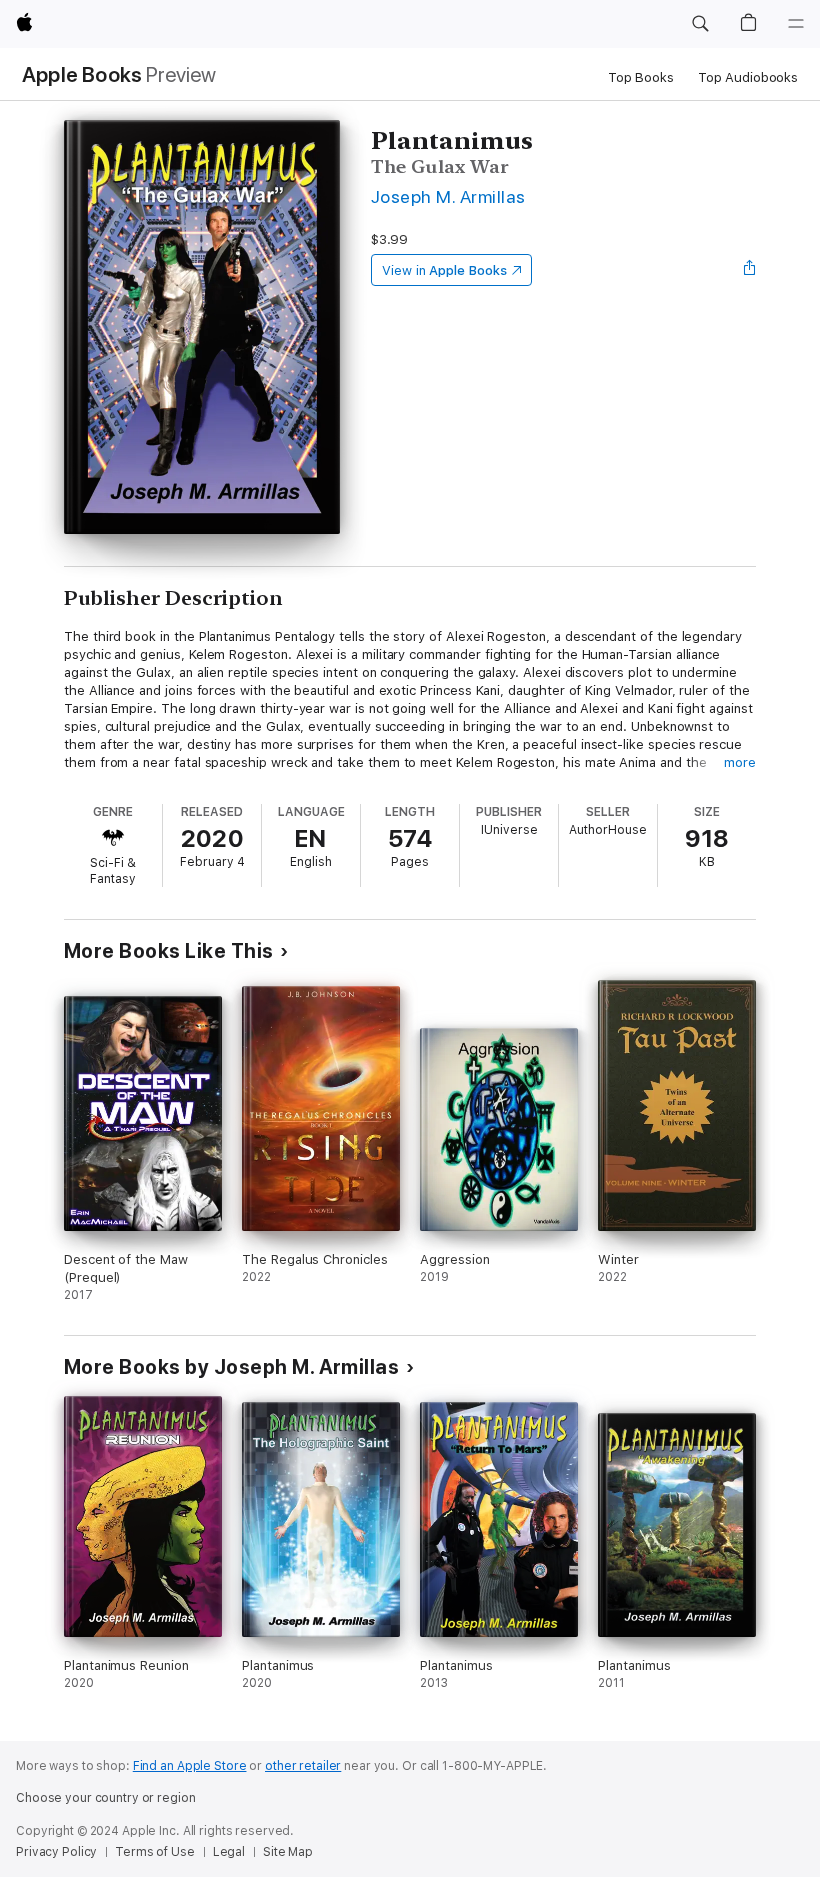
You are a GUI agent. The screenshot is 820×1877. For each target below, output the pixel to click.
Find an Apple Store (190, 1766)
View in (444, 270)
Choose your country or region (106, 1798)
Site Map (288, 1852)
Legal (229, 1852)
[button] (700, 24)
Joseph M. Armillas (448, 196)
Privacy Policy (56, 1852)
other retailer (303, 1766)
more (740, 762)
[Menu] (796, 24)
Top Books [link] (641, 77)
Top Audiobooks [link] (748, 77)
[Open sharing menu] (750, 270)
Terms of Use (155, 1852)
